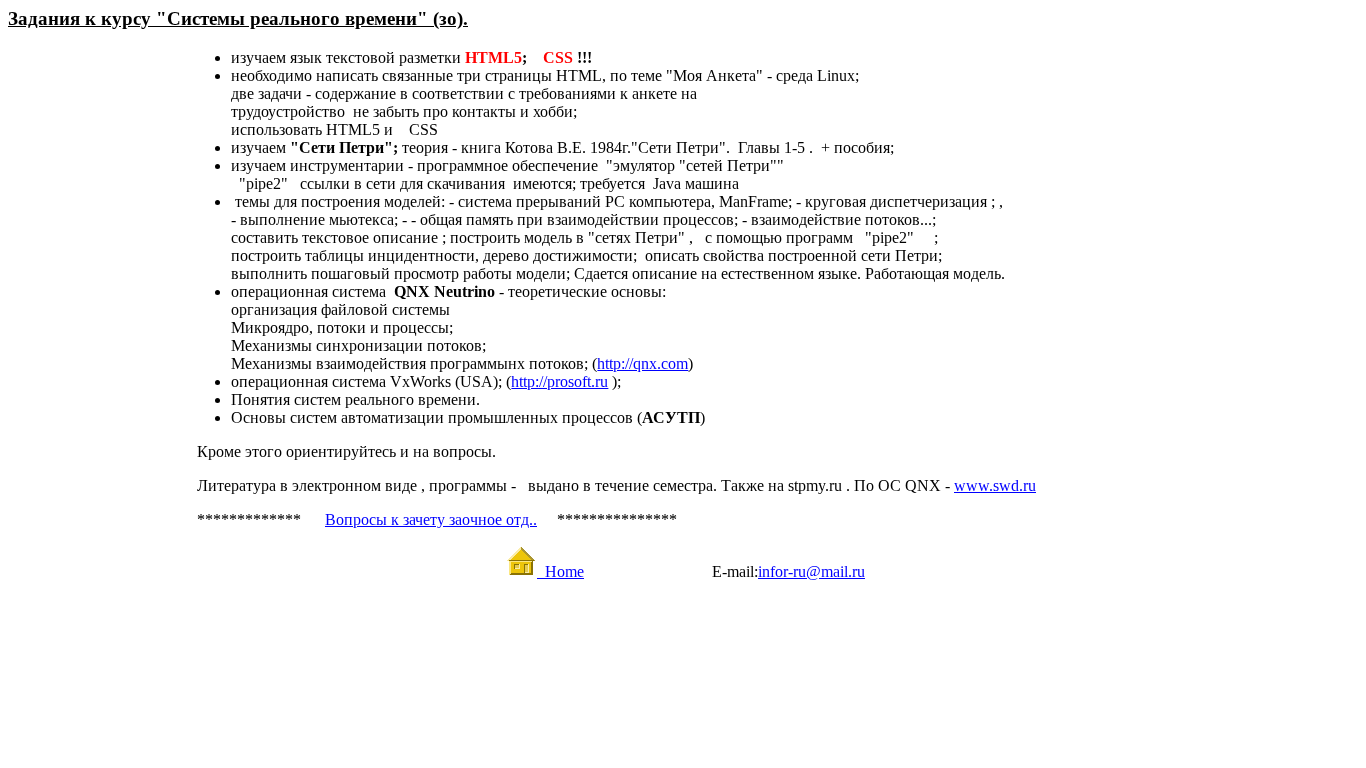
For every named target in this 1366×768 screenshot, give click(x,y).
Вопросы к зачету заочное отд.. (431, 519)
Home (560, 571)
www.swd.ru (995, 485)
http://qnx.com (642, 363)
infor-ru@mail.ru (811, 571)
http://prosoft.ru (559, 381)
